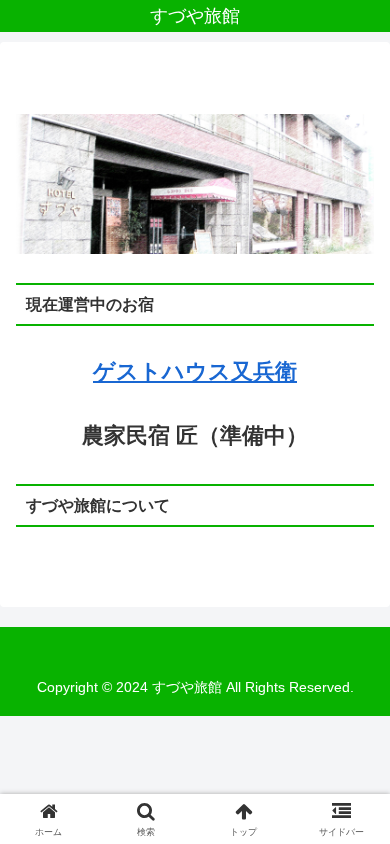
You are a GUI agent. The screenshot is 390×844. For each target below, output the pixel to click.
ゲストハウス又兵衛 (195, 371)
